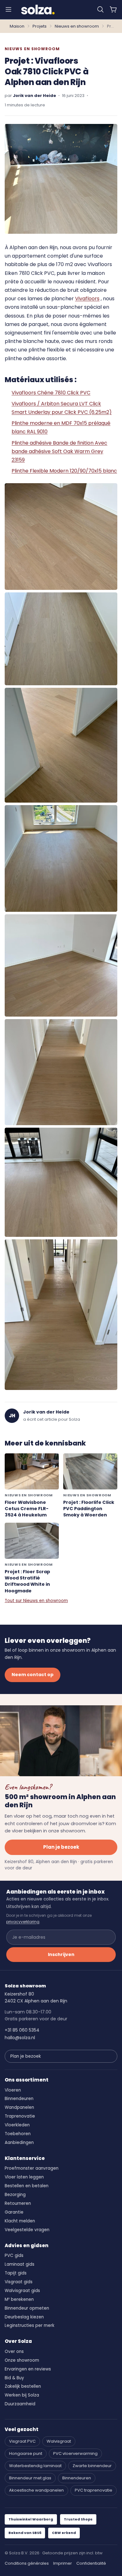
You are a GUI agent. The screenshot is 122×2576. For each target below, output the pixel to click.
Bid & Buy (14, 2378)
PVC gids (14, 2255)
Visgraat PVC (22, 2441)
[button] (100, 9)
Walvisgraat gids (22, 2291)
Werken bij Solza (22, 2395)
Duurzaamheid (20, 2404)
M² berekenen (19, 2299)
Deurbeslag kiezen (24, 2317)
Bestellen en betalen (27, 2186)
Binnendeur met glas (30, 2478)
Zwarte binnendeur (92, 2466)
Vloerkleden (17, 2125)
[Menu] (8, 9)
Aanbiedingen (19, 2143)
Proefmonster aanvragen (32, 2168)
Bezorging (15, 2195)
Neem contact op (33, 1675)
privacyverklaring (23, 1922)
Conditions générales (27, 2563)
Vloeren (13, 2090)
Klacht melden (20, 2221)
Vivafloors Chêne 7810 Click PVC (51, 393)
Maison (17, 26)
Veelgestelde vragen (27, 2230)
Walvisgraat (59, 2441)
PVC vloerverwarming (75, 2453)
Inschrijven (61, 1954)
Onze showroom (22, 2360)
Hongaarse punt (26, 2453)
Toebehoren (18, 2134)
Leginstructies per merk (30, 2325)
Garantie (14, 2212)
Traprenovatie (20, 2116)
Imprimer (63, 2563)
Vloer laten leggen (24, 2177)
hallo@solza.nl (20, 2038)
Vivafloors (87, 299)
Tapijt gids (16, 2273)
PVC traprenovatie (94, 2490)
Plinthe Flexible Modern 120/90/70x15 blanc (64, 471)
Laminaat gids (20, 2264)
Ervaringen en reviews (28, 2369)
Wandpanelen (19, 2107)
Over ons (14, 2352)
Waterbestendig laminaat (35, 2466)
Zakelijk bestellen (23, 2386)
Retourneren (18, 2203)
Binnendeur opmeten (27, 2308)
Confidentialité (91, 2563)
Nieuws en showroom (77, 26)
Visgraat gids (19, 2282)
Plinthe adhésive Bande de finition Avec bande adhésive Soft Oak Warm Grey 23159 (59, 451)
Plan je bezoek (61, 1847)
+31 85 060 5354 (22, 2030)
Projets (40, 26)
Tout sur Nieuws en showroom (36, 1601)
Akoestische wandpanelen (36, 2490)
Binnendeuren (19, 2099)
